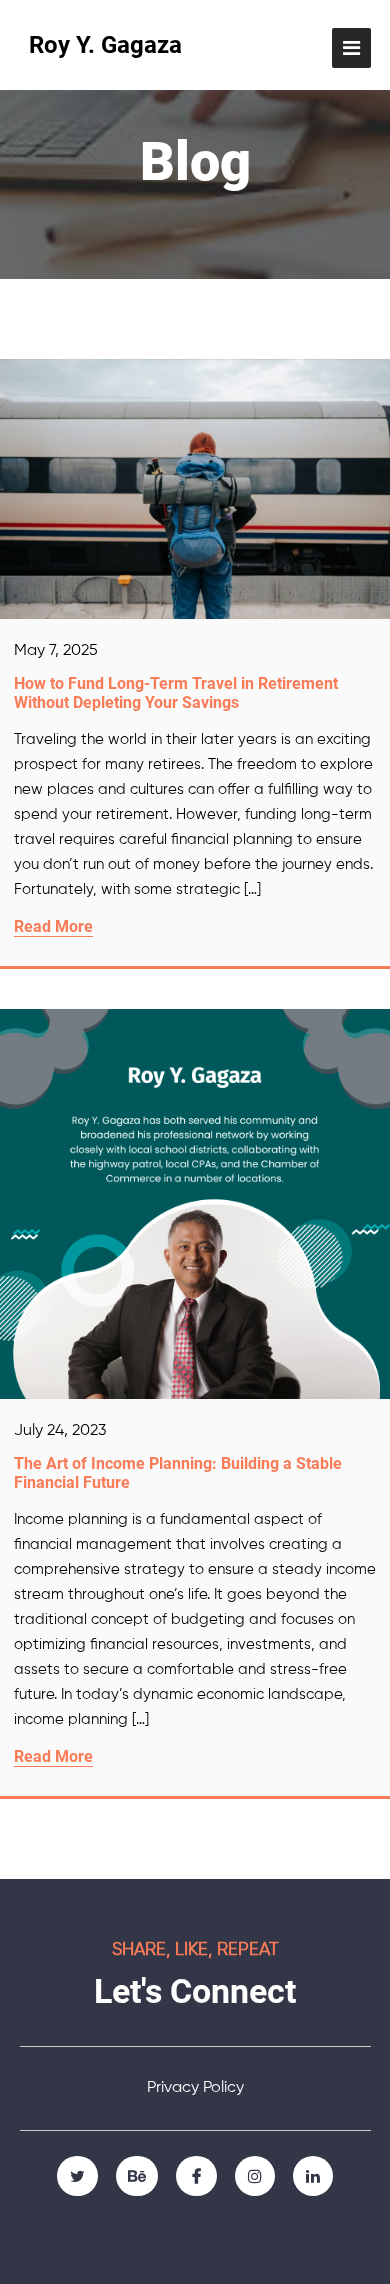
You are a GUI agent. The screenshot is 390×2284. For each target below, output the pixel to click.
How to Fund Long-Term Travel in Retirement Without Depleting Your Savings (176, 693)
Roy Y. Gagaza (105, 45)
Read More (53, 926)
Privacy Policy (195, 2088)
